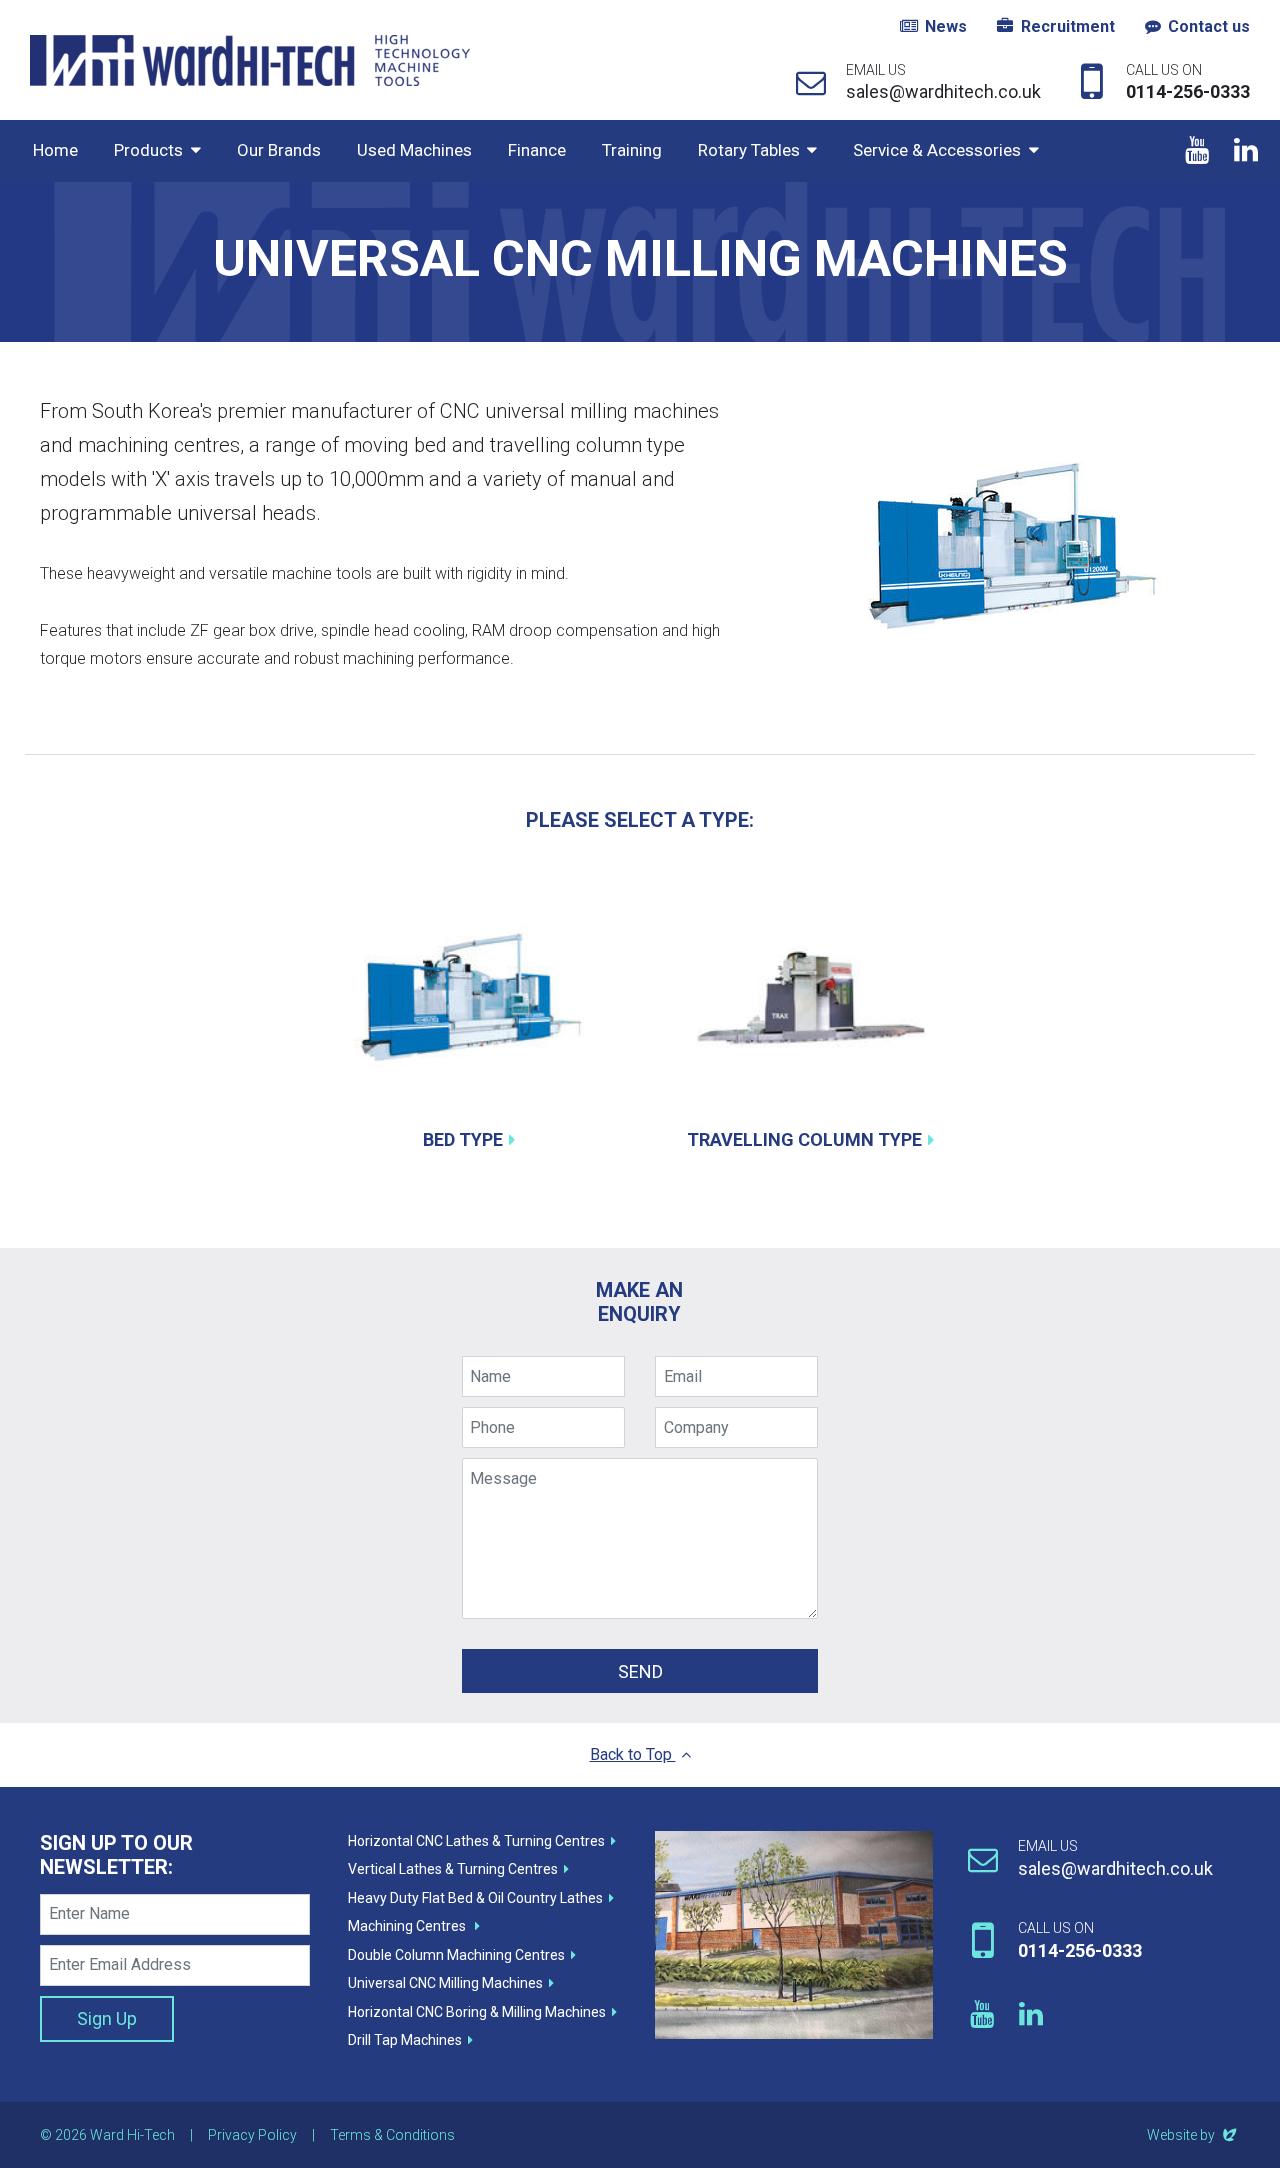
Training (632, 150)
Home (55, 150)
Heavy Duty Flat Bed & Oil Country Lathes (475, 1898)
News (946, 26)
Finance (537, 150)
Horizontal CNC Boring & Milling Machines (477, 2012)
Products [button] (148, 150)
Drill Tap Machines (405, 2040)
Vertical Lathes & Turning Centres (453, 1869)
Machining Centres (408, 1926)
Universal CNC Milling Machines (445, 1983)
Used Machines (414, 150)
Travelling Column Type (804, 1139)
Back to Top (633, 1754)
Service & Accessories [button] (937, 150)
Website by (1193, 2135)
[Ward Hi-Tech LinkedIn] (1245, 151)
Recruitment (1068, 26)
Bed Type (463, 1139)
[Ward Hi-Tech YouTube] (1196, 151)
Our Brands (279, 150)
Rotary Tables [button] (749, 150)
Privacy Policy (252, 2135)
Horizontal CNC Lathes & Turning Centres (476, 1841)
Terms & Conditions (392, 2135)
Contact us (1209, 26)
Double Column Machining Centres (456, 1955)
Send (640, 1671)
